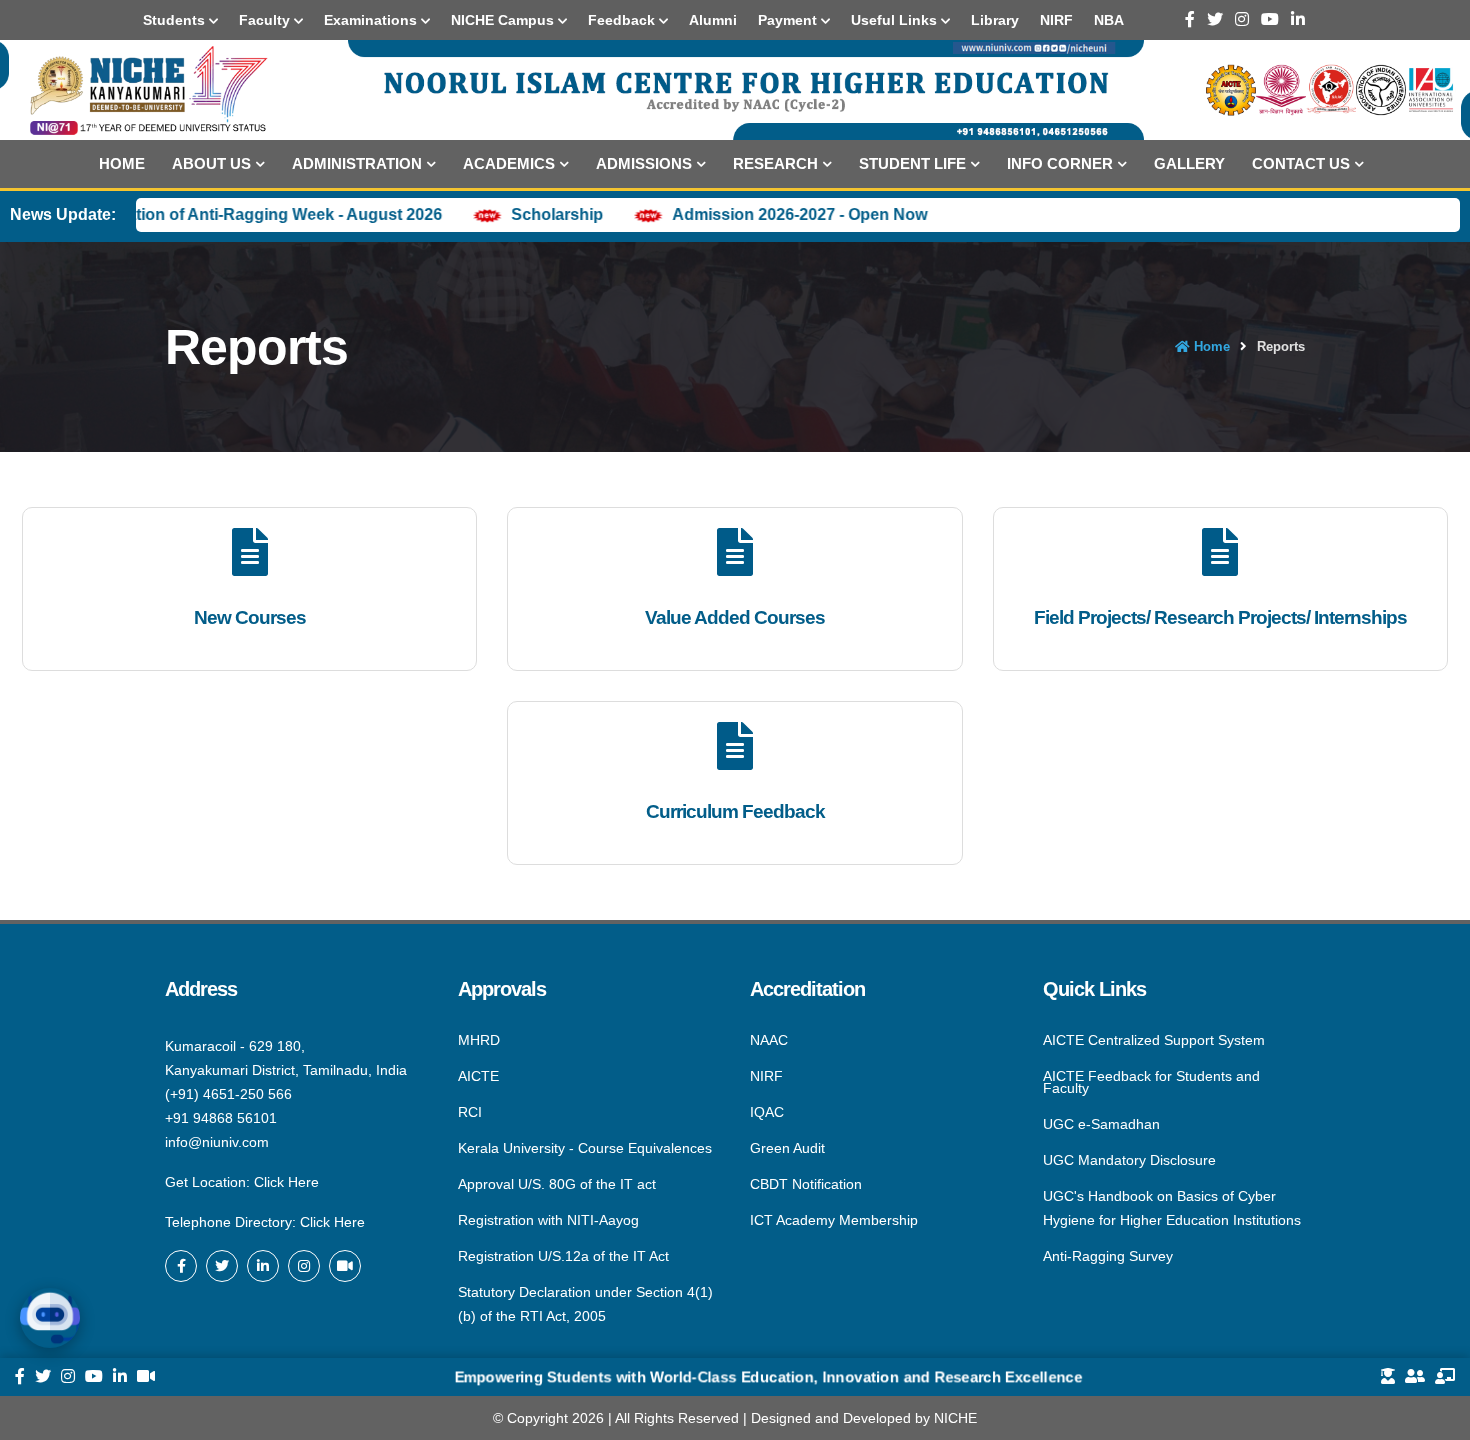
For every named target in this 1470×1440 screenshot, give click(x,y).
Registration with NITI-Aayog (548, 1220)
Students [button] (176, 20)
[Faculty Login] (1445, 1377)
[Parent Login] (1415, 1377)
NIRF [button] (1056, 20)
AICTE (478, 1076)
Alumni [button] (713, 20)
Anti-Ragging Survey (1108, 1255)
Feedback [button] (623, 20)
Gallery (1189, 163)
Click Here (286, 1182)
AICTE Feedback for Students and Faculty (1151, 1082)
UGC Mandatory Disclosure (1129, 1160)
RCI (470, 1112)
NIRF (766, 1076)
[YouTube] (1270, 19)
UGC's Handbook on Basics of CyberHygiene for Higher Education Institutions (1172, 1208)
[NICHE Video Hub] (345, 1266)
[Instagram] (1242, 19)
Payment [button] (789, 20)
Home (122, 163)
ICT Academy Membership (834, 1219)
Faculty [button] (266, 20)
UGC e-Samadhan (1101, 1124)
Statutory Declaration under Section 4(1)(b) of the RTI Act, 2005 (585, 1303)
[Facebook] (1190, 19)
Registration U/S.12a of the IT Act (563, 1256)
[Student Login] (1388, 1377)
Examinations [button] (372, 20)
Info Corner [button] (1060, 163)
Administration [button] (357, 163)
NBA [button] (1109, 20)
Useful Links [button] (896, 20)
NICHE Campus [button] (504, 20)
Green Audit (787, 1148)
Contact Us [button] (1301, 163)
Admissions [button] (644, 163)
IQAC (767, 1112)
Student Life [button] (912, 163)
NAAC (769, 1041)
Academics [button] (509, 163)
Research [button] (775, 163)
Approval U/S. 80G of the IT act (557, 1184)
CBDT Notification (806, 1184)
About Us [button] (211, 163)
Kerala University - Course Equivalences (585, 1148)
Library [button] (995, 20)
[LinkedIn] (1298, 19)
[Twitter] (1215, 19)
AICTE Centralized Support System (1154, 1041)
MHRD (479, 1041)
